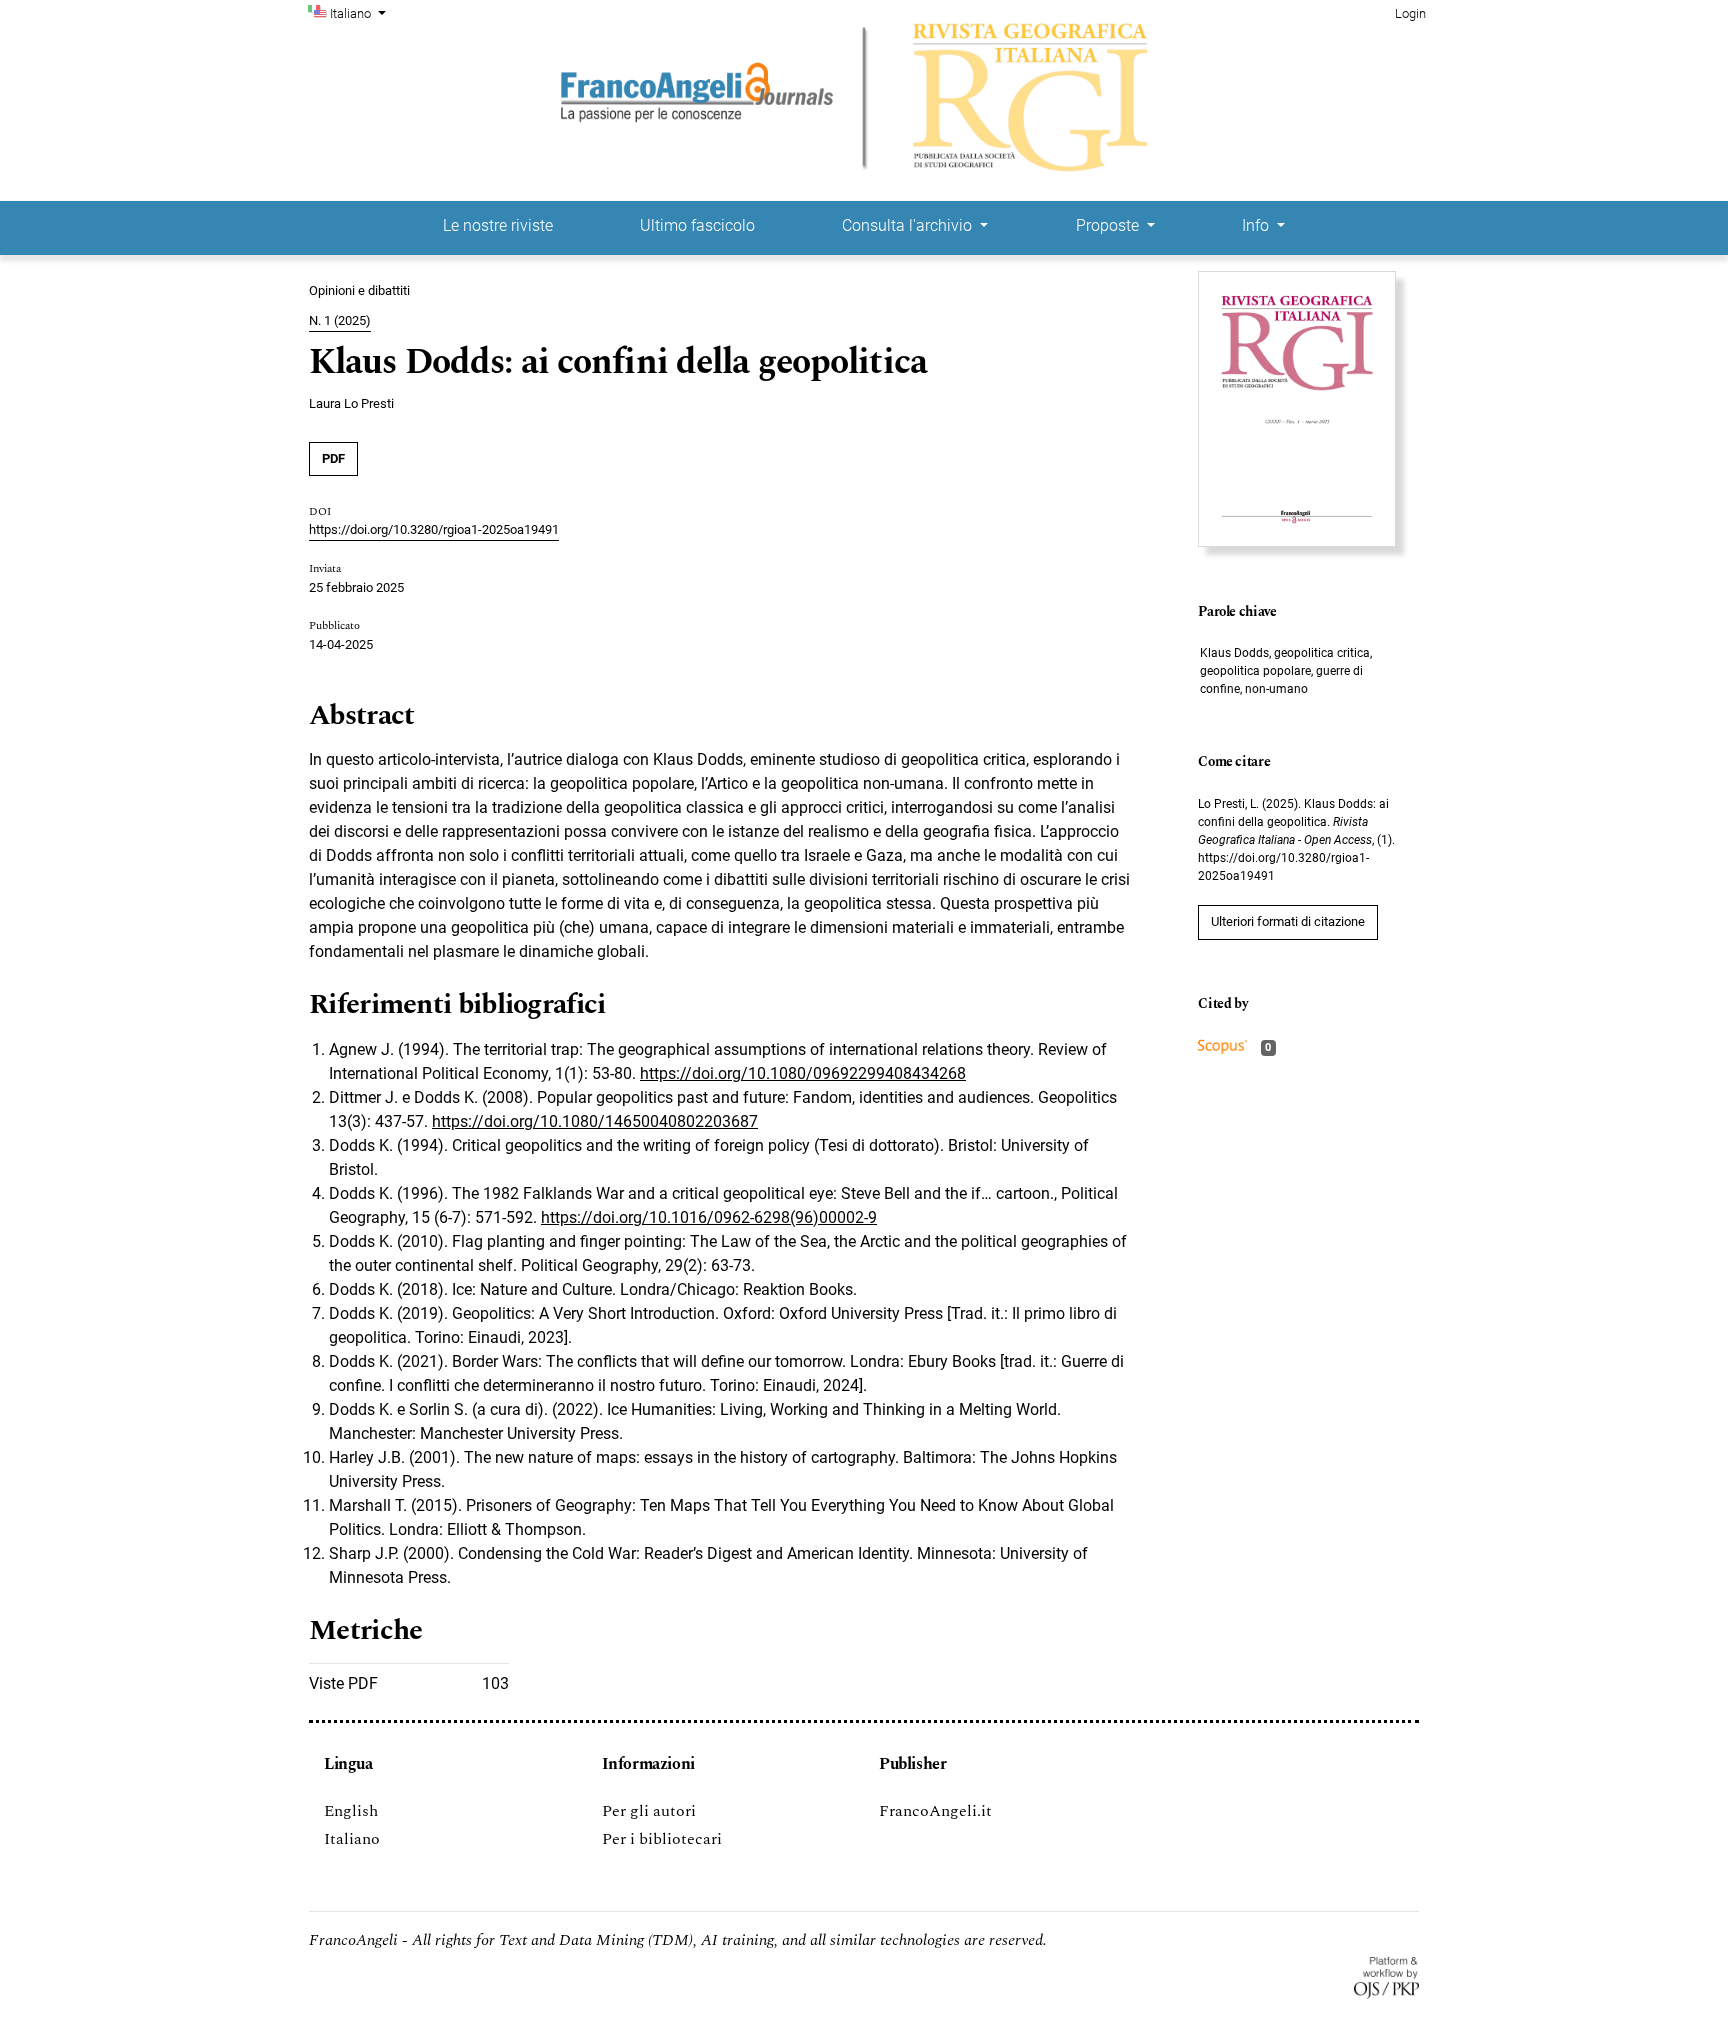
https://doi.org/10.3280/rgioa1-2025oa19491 (434, 529)
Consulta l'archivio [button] (909, 225)
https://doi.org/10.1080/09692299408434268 (803, 1073)
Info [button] (1257, 225)
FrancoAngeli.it (935, 1811)
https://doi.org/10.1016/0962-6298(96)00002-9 (709, 1217)
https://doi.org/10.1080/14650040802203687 (595, 1121)
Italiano (352, 1839)
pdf (333, 458)
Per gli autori (649, 1811)
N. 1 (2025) (340, 320)
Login (1410, 13)
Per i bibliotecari (662, 1839)
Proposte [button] (1109, 225)
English (351, 1811)
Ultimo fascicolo (697, 225)
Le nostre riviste (498, 225)
